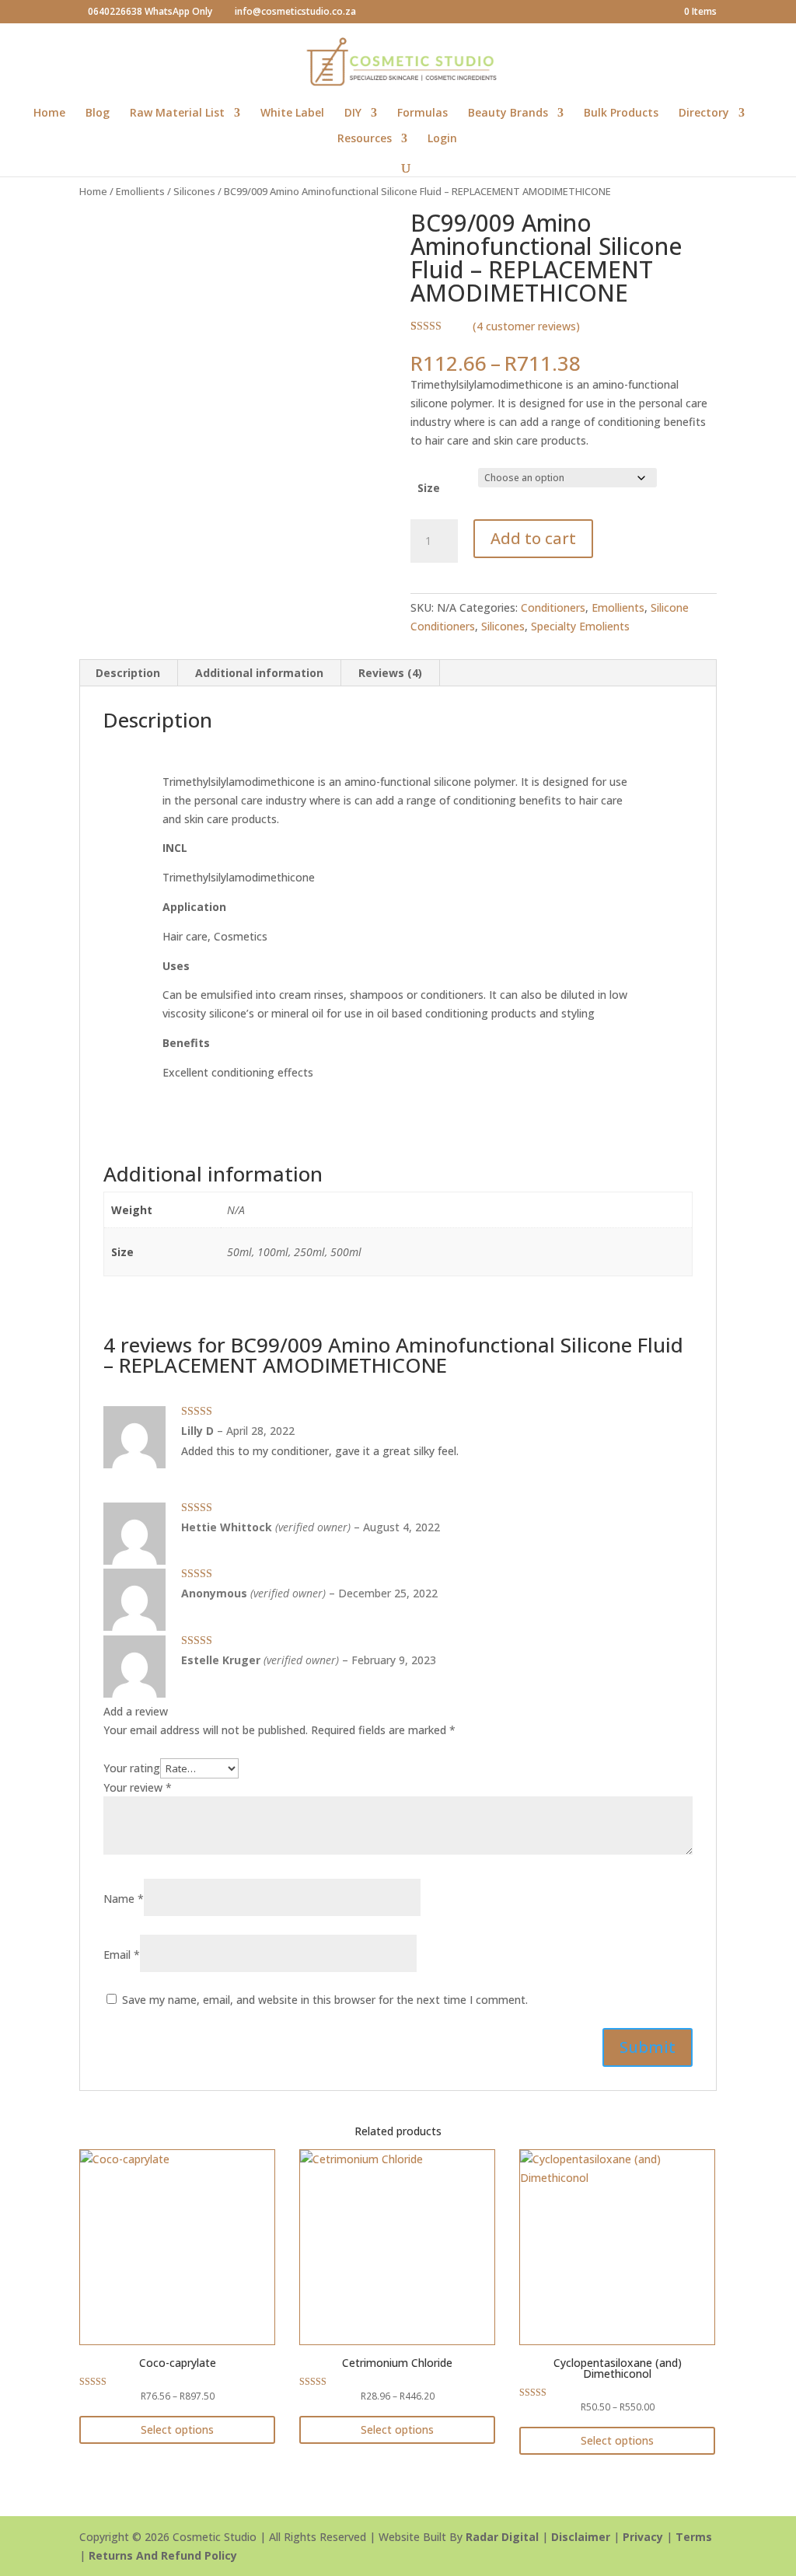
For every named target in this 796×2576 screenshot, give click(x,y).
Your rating (132, 1768)
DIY (353, 113)
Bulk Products (621, 113)
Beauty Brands (508, 113)
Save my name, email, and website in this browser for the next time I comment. (325, 2000)
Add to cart (533, 538)
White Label (292, 113)
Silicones (194, 191)
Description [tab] (128, 673)
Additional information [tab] (259, 673)
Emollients (140, 191)
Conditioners (553, 607)
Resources (365, 139)
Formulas (422, 113)
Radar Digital (502, 2537)
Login (442, 139)
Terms (694, 2537)
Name (124, 1899)
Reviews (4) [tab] (390, 673)
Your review (138, 1787)
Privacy (643, 2537)
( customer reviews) (526, 326)
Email (122, 1955)
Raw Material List (177, 113)
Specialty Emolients (580, 626)
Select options (177, 2429)
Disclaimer (581, 2537)
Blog (98, 113)
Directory (704, 113)
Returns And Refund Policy (163, 2555)
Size (429, 488)
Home (49, 113)
